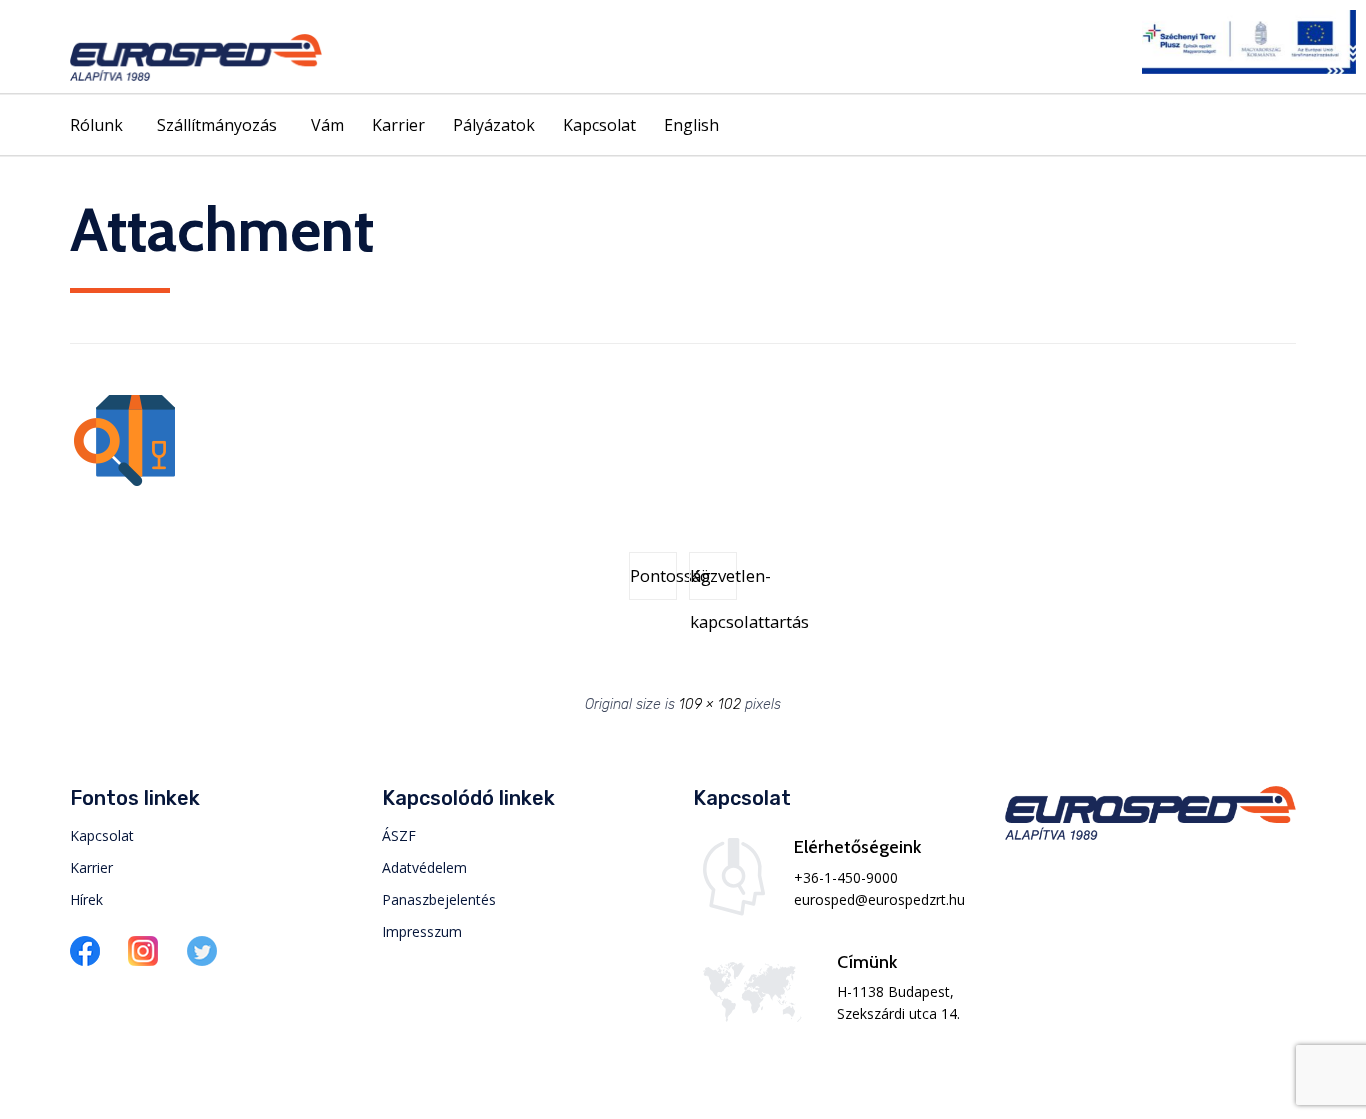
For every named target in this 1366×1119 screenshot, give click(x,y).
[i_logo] (143, 960)
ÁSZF (399, 835)
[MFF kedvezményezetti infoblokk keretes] (1249, 68)
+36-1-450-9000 (846, 877)
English (691, 125)
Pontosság (653, 575)
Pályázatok (494, 125)
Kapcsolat (599, 125)
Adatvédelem (424, 867)
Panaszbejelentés (439, 899)
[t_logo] (202, 960)
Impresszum (422, 931)
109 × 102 (710, 704)
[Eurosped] (196, 57)
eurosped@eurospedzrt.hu (879, 899)
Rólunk (96, 125)
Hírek (86, 899)
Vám (327, 125)
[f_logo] (85, 960)
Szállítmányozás (217, 125)
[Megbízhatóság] (124, 481)
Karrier (398, 125)
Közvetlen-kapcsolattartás (713, 582)
